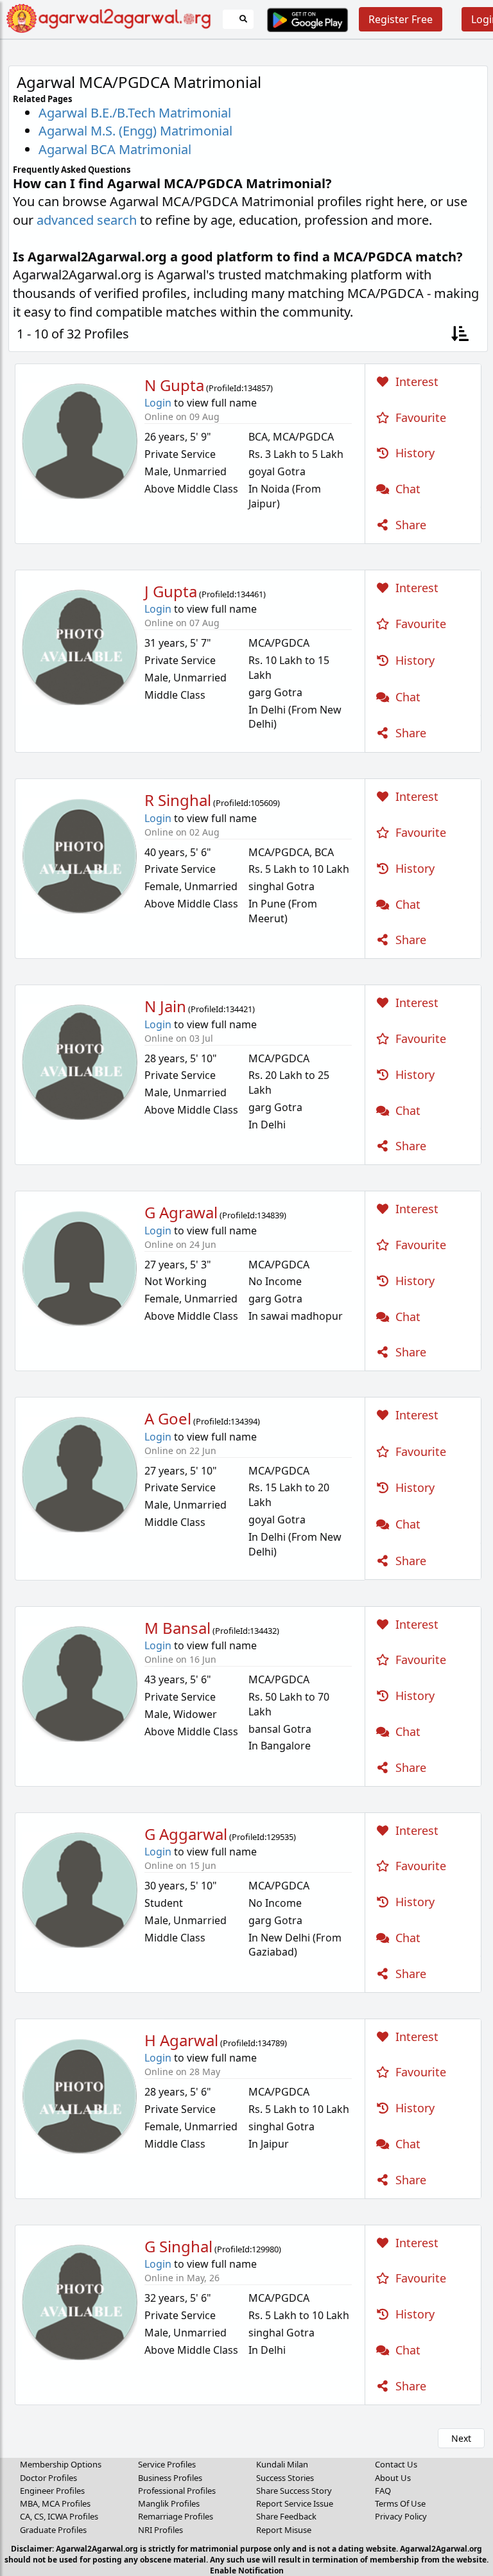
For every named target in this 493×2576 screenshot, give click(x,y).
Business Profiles (170, 2478)
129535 (280, 1837)
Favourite (419, 417)
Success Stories (285, 2478)
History (413, 453)
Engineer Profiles (52, 2491)
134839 (270, 1215)
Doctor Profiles (48, 2478)
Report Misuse (284, 2530)
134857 (257, 388)
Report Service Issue (295, 2503)
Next (461, 2438)
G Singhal (178, 2246)
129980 (265, 2249)
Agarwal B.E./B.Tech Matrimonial (135, 113)
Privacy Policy (401, 2516)
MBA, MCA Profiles (55, 2503)
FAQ (383, 2491)
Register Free (401, 19)
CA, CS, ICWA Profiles (59, 2516)
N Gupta (174, 385)
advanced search (87, 220)
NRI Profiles (160, 2530)
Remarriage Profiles (176, 2516)
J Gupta (171, 591)
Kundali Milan (282, 2464)
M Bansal (177, 1628)
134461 (250, 594)
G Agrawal (181, 1212)
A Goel (168, 1418)
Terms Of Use (400, 2503)
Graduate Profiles (53, 2530)
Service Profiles (167, 2464)
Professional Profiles (177, 2491)
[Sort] (460, 334)
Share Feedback (286, 2516)
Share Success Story (294, 2491)
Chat (406, 489)
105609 (264, 803)
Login (158, 403)
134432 (263, 1631)
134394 (244, 1421)
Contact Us (396, 2464)
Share (409, 525)
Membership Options (61, 2464)
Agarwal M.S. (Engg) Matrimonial (135, 131)
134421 (239, 1009)
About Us (393, 2478)
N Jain (165, 1006)
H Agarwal (181, 2040)
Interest (415, 381)
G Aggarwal (186, 1834)
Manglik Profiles (169, 2503)
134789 (271, 2043)
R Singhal (178, 800)
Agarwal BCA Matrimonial (115, 149)
